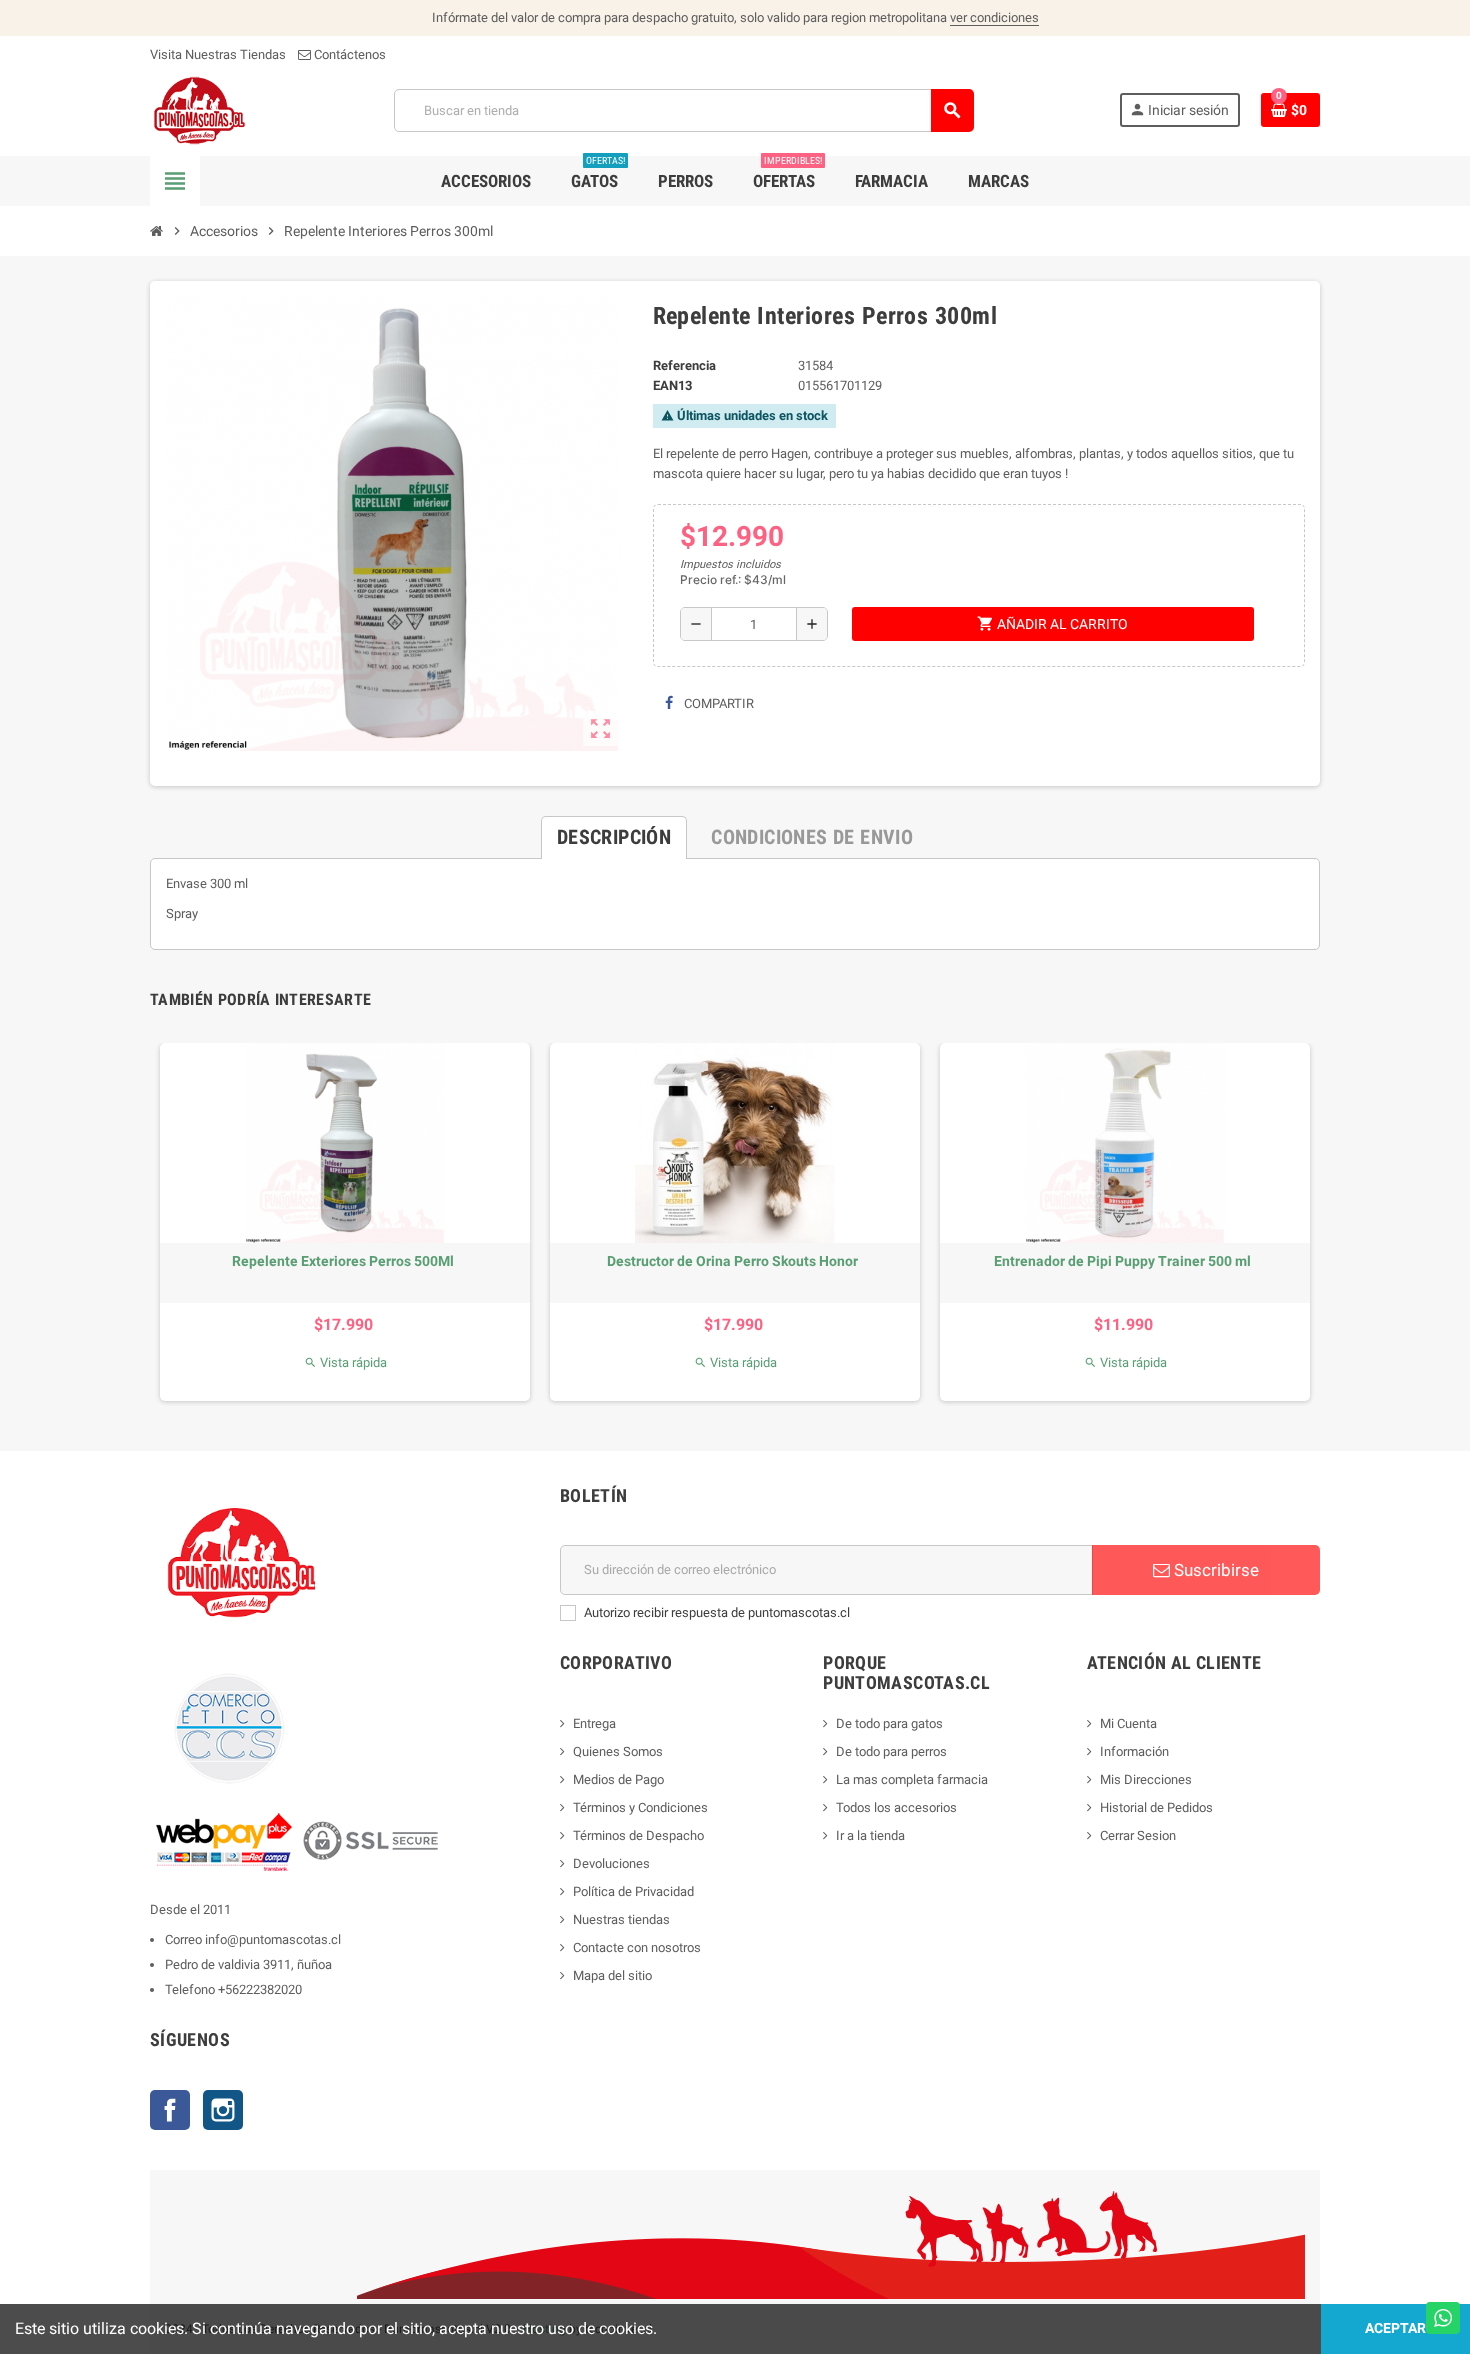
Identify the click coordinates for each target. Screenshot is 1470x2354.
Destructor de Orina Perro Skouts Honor (732, 1261)
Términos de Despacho (638, 1835)
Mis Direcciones (1146, 1779)
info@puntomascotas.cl (273, 1939)
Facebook (170, 2110)
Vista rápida (345, 1362)
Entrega (594, 1723)
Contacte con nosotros (637, 1947)
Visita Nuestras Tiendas (218, 54)
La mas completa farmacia (912, 1779)
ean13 (672, 385)
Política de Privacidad (633, 1891)
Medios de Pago (618, 1779)
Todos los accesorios (896, 1807)
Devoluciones (611, 1863)
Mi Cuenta (1128, 1723)
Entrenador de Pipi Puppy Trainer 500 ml (1122, 1261)
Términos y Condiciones (640, 1807)
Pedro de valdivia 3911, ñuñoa (248, 1964)
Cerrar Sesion (1138, 1835)
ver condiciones (994, 17)
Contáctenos (348, 54)
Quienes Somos (618, 1751)
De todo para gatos (889, 1723)
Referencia (684, 365)
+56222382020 (260, 1989)
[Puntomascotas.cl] (199, 109)
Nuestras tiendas (621, 1919)
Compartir (717, 703)
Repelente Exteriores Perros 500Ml (343, 1261)
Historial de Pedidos (1156, 1807)
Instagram (223, 2110)
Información (1134, 1751)
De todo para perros (891, 1751)
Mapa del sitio (612, 1975)
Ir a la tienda (870, 1835)
